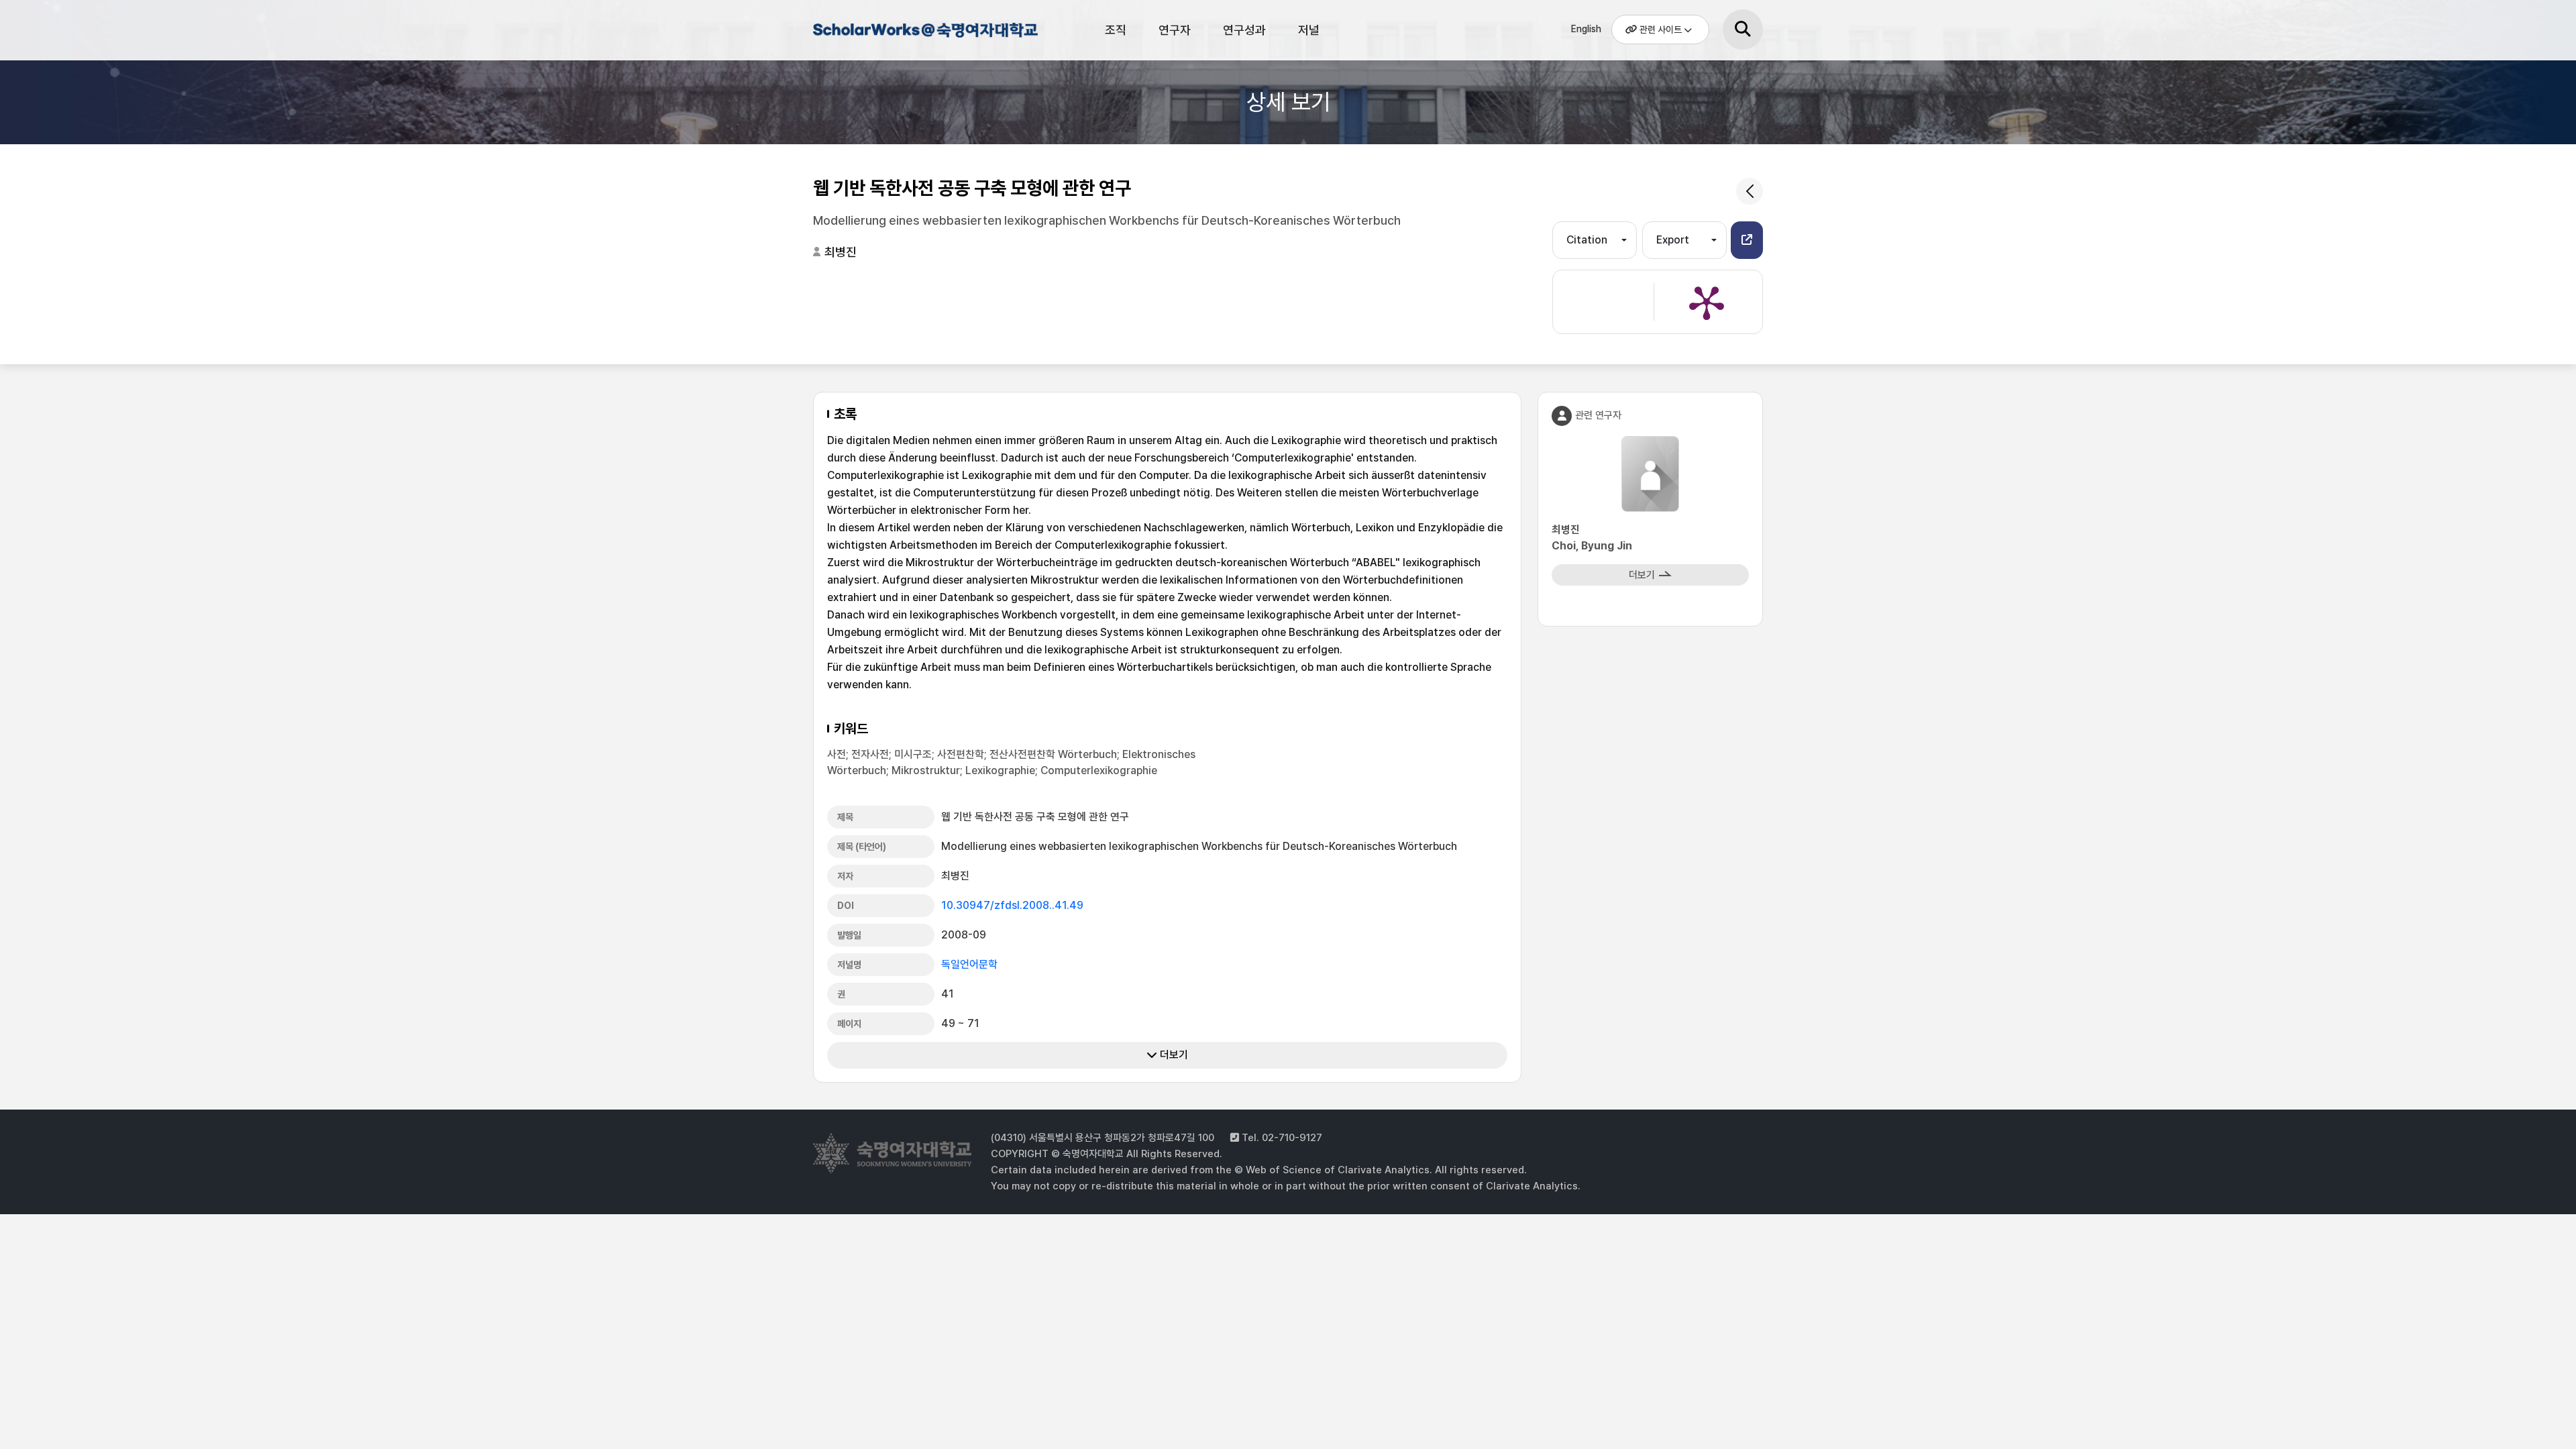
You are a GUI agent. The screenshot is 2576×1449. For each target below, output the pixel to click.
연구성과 (1244, 30)
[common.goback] (1750, 191)
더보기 (1173, 1055)
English (1586, 29)
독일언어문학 (969, 964)
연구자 (1175, 30)
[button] (1747, 240)
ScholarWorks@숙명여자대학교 (924, 32)
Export (1673, 240)
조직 (1116, 30)
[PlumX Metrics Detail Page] (1707, 302)
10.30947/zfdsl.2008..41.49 (1012, 905)
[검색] (1743, 30)
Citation (1587, 240)
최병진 (841, 252)
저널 (1309, 30)
